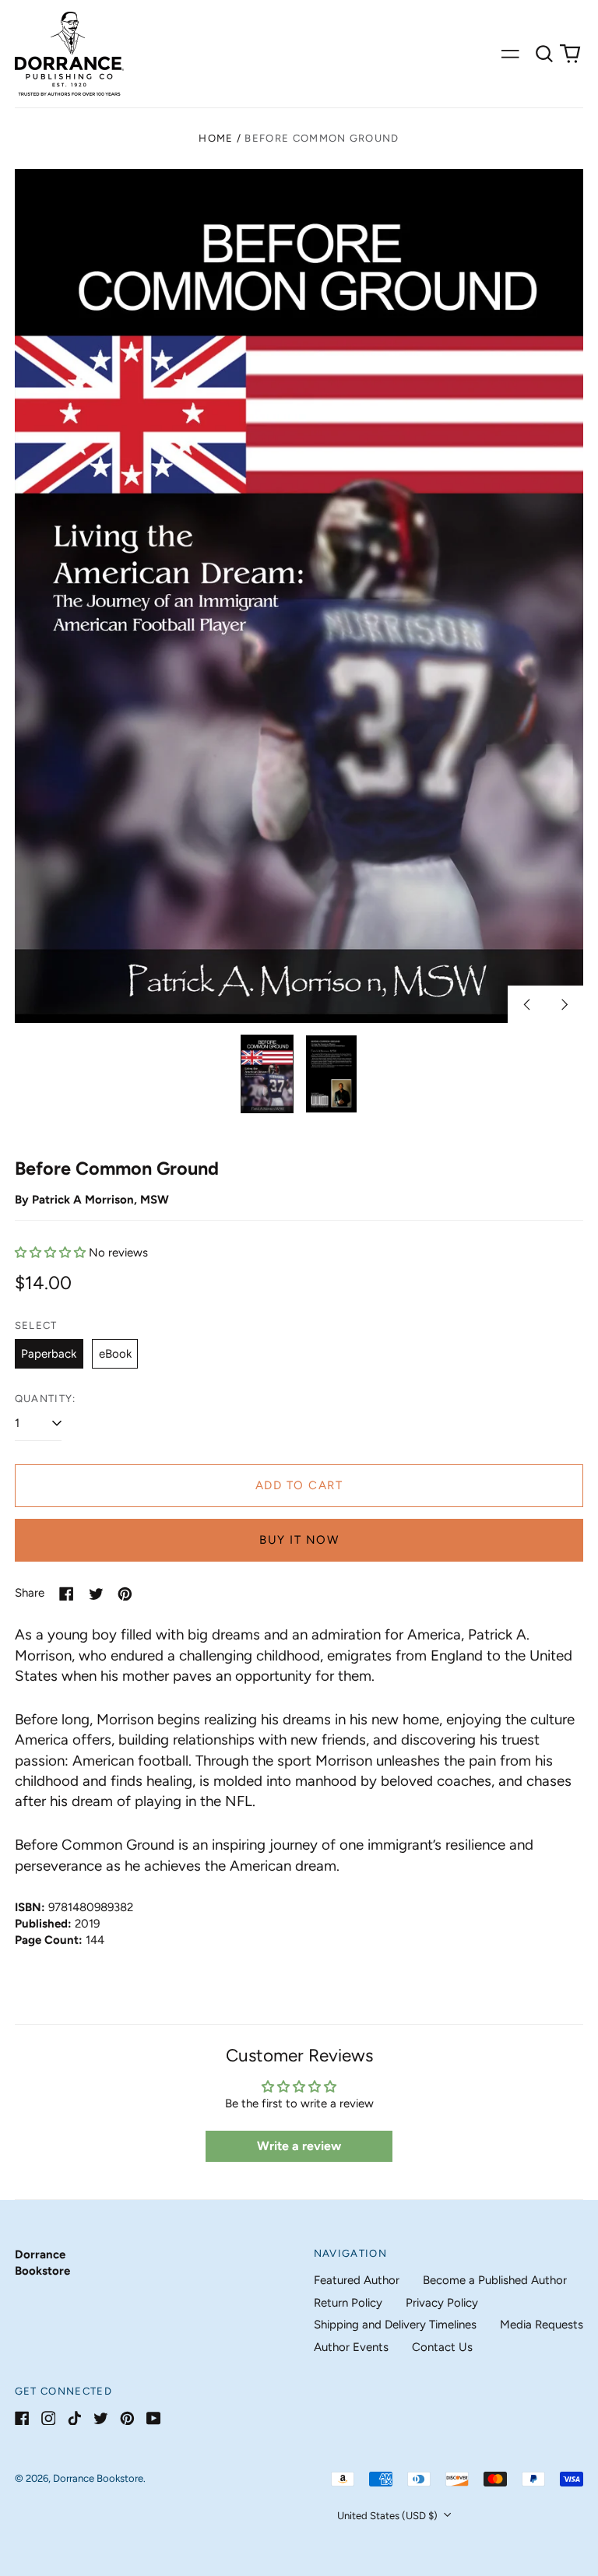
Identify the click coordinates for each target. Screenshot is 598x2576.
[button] (544, 54)
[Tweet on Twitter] (96, 1594)
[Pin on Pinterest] (125, 1594)
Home (216, 138)
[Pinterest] (127, 2418)
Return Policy (348, 2303)
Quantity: (46, 1399)
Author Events (351, 2347)
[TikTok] (74, 2418)
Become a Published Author (495, 2280)
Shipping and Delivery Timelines (395, 2325)
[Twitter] (101, 2418)
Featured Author (357, 2280)
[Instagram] (49, 2418)
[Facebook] (22, 2418)
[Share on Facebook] (67, 1594)
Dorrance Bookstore (98, 2478)
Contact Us (442, 2347)
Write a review (299, 2146)
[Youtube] (154, 2418)
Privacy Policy (442, 2303)
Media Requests (542, 2325)
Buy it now (299, 1540)
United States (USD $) (389, 2516)
